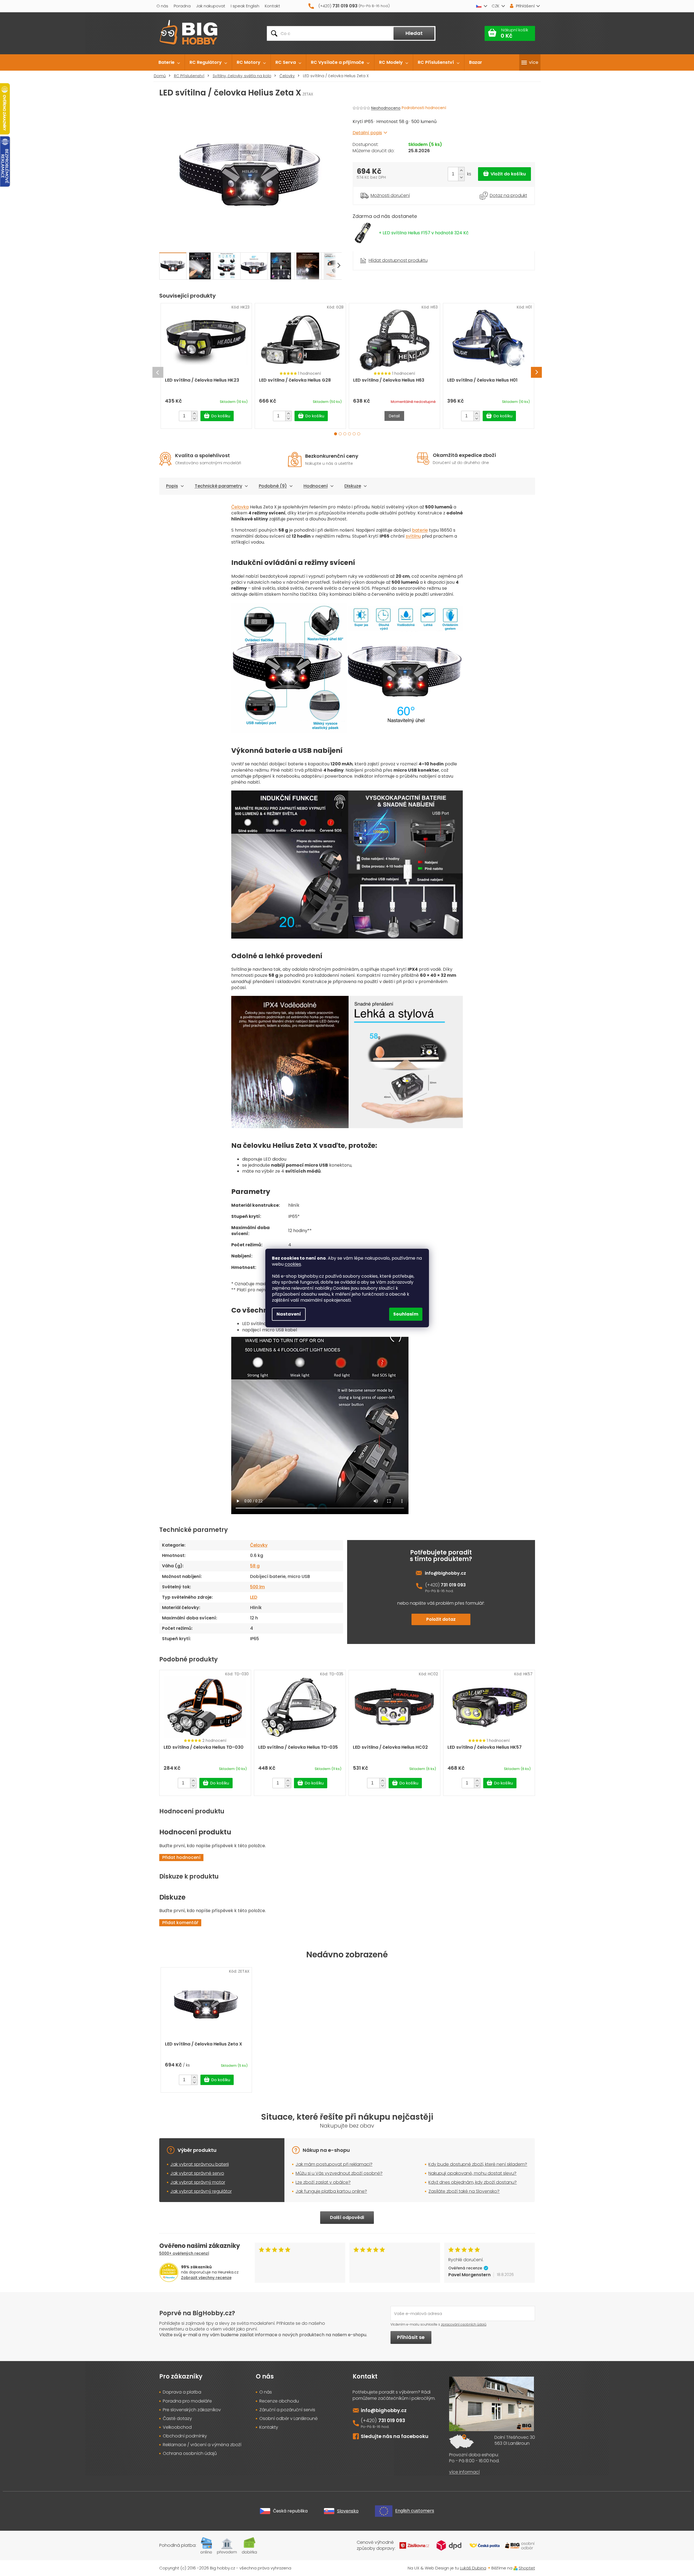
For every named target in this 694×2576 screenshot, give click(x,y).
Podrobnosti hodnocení (424, 108)
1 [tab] (336, 434)
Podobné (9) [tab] (273, 486)
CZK (495, 6)
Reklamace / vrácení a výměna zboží (202, 2445)
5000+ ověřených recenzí (184, 2253)
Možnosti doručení (390, 196)
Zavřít (383, 254)
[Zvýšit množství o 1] (461, 171)
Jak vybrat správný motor (198, 2182)
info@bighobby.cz (445, 1573)
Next (536, 372)
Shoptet (527, 2568)
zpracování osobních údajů (464, 2324)
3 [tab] (345, 434)
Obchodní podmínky (185, 2436)
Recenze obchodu (279, 2401)
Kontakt (272, 6)
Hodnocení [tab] (316, 486)
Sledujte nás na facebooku (395, 2436)
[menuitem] (169, 62)
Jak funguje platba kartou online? (331, 2191)
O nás (162, 6)
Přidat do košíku (504, 174)
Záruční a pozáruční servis (287, 2410)
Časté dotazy (177, 2419)
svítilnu (413, 536)
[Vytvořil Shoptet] (516, 2568)
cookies (293, 1264)
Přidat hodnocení (181, 1857)
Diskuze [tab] (353, 486)
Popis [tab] (172, 486)
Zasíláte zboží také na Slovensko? (464, 2191)
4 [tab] (349, 434)
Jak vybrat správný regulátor (201, 2191)
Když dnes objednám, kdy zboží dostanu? (473, 2182)
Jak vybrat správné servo (197, 2173)
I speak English (245, 6)
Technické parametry (218, 486)
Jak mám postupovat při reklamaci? (334, 2164)
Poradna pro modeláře (187, 2401)
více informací (464, 2472)
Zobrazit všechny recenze (206, 2278)
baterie (420, 530)
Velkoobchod (177, 2427)
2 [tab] (340, 434)
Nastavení (289, 1314)
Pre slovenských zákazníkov (192, 2410)
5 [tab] (354, 434)
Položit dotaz (441, 1619)
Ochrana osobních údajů (190, 2454)
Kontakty (269, 2427)
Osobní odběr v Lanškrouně (289, 2419)
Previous (158, 372)
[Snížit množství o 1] (461, 177)
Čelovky (259, 1545)
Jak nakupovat (211, 6)
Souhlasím (406, 1314)
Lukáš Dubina (473, 2568)
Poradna (182, 6)
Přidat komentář (180, 1923)
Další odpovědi (347, 2217)
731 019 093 (453, 1585)
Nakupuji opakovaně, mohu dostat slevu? (472, 2173)
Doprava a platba (182, 2392)
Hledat (414, 33)
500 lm (257, 1587)
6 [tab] (359, 434)
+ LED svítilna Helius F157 (424, 233)
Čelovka (240, 507)
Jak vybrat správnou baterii (200, 2164)
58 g (255, 1566)
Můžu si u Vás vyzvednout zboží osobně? (339, 2173)
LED (254, 1597)
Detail (394, 416)
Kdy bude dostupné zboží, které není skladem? (478, 2164)
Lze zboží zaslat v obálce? (323, 2182)
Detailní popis (367, 133)
